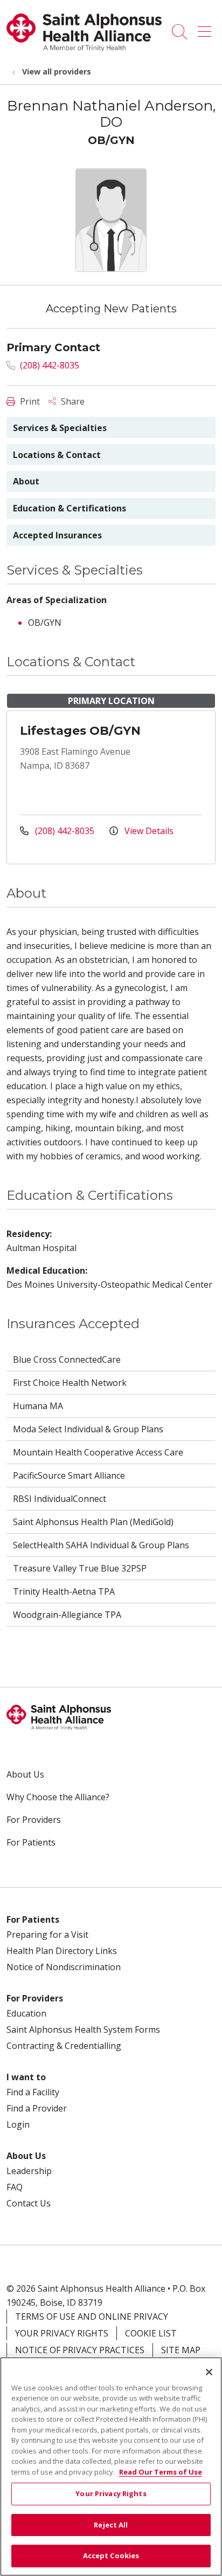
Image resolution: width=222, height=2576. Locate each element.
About (26, 481)
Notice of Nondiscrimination (64, 1967)
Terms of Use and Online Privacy (92, 2317)
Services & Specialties (60, 428)
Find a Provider (37, 2108)
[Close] (209, 2372)
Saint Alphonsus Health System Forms (83, 2030)
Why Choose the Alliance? (58, 1797)
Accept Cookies (111, 2555)
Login (18, 2124)
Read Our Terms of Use (161, 2472)
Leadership (29, 2171)
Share (72, 401)
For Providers (34, 1820)
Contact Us (29, 2203)
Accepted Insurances (57, 535)
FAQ (15, 2187)
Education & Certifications (70, 508)
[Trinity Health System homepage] (84, 48)
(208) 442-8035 (48, 365)
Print (29, 401)
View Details (148, 831)
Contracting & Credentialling (64, 2046)
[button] (207, 28)
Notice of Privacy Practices (80, 2350)
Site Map (181, 2350)
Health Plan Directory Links (62, 1951)
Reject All (111, 2525)
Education (26, 2013)
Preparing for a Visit (47, 1935)
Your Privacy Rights (62, 2333)
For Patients (31, 1842)
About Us (25, 1774)
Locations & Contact (57, 455)
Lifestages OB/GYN (80, 731)
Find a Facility (33, 2092)
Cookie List (151, 2333)
